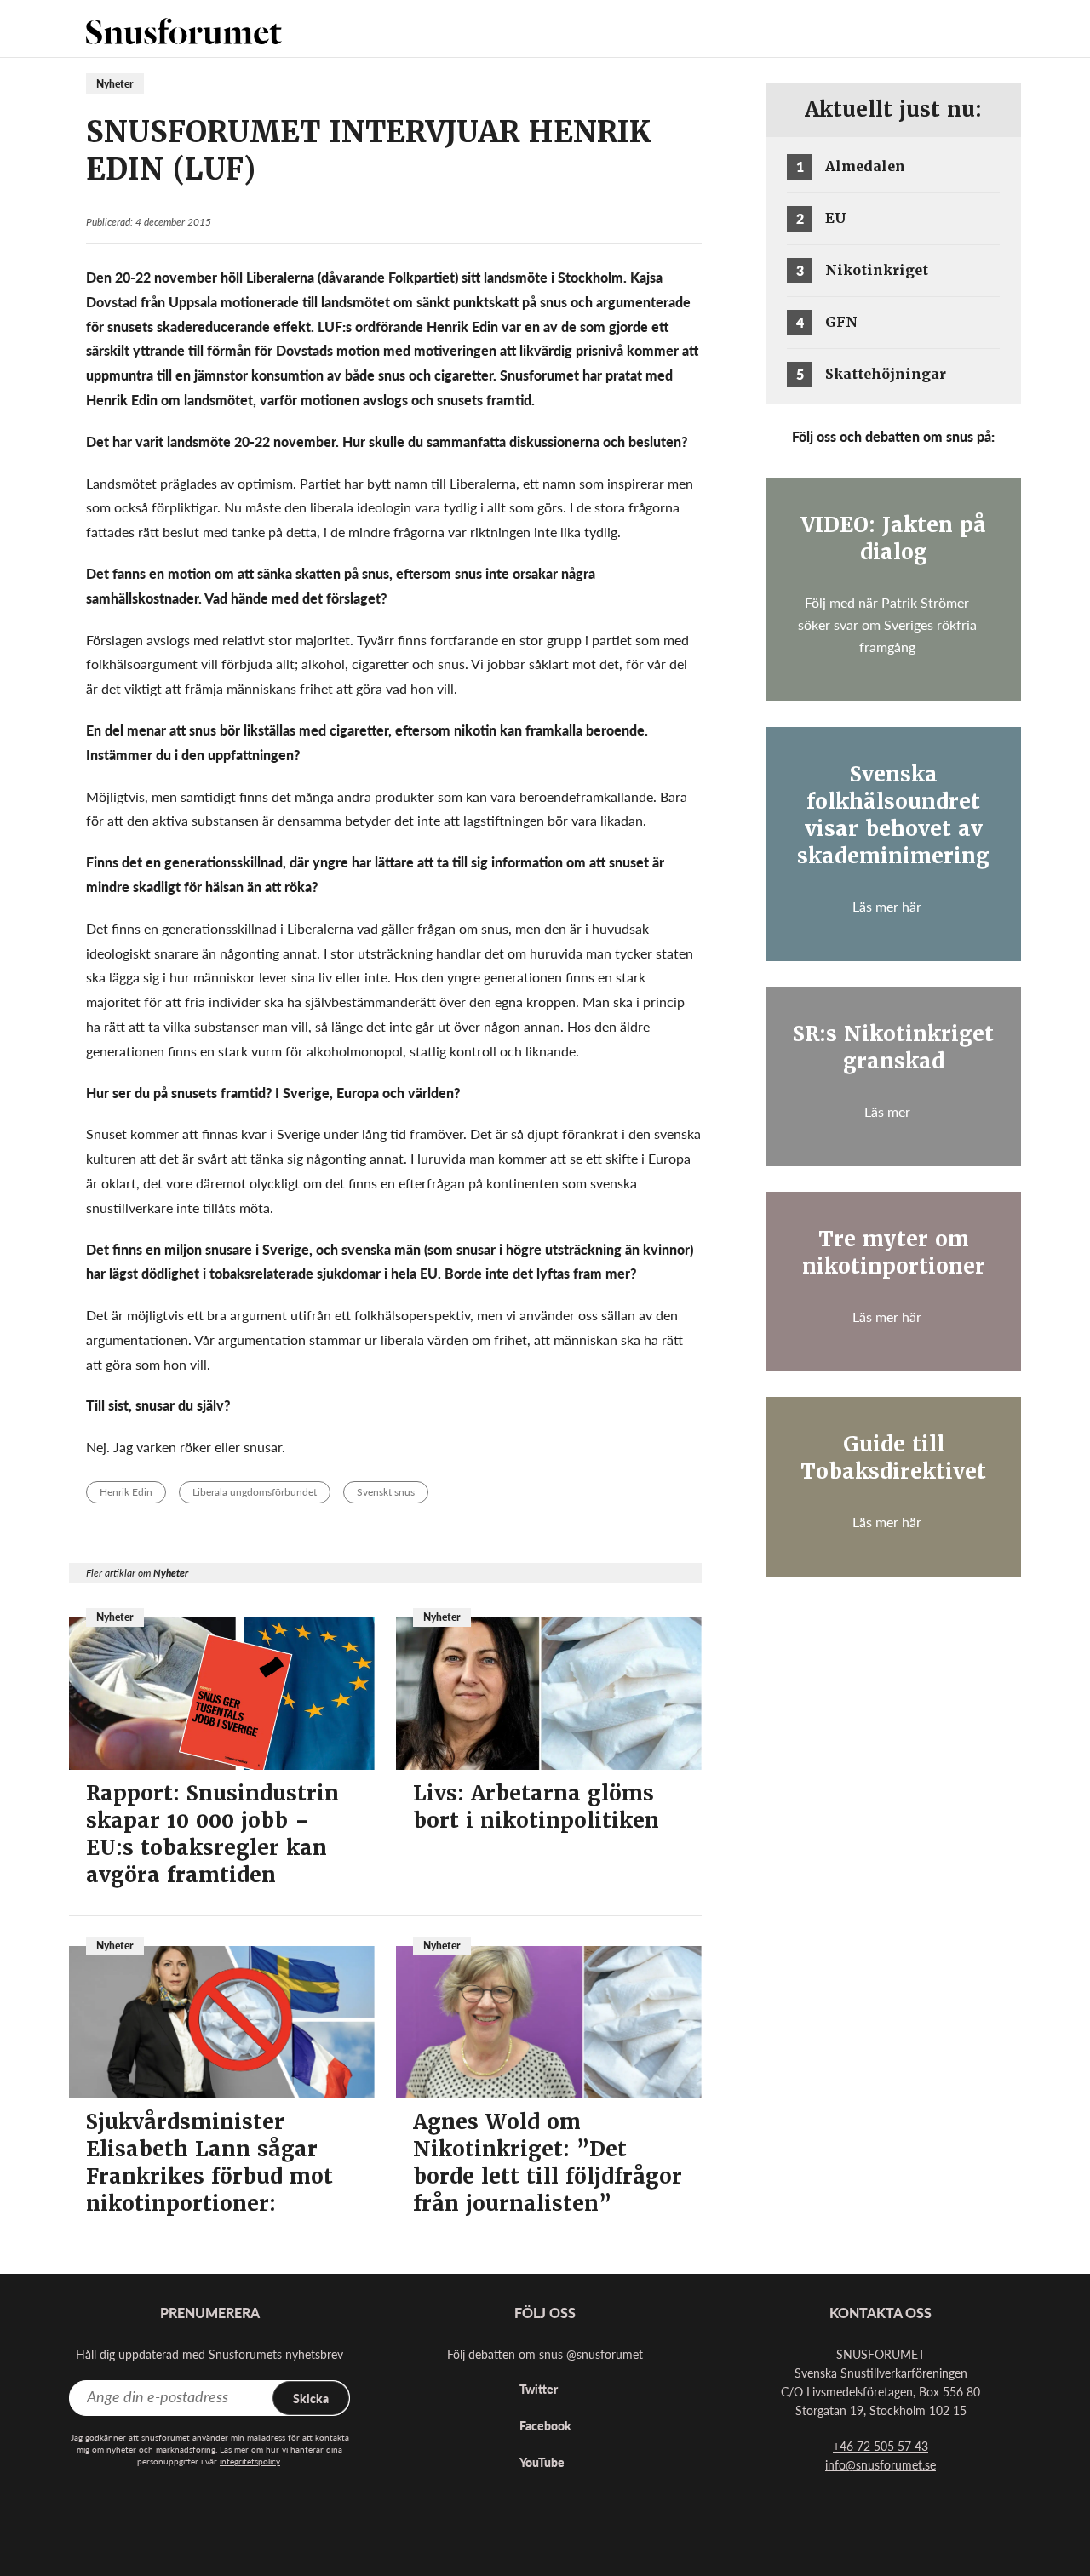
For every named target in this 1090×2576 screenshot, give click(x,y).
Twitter (539, 2389)
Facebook (545, 2425)
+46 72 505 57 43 (881, 2446)
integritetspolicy (250, 2461)
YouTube (542, 2462)
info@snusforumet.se (881, 2464)
